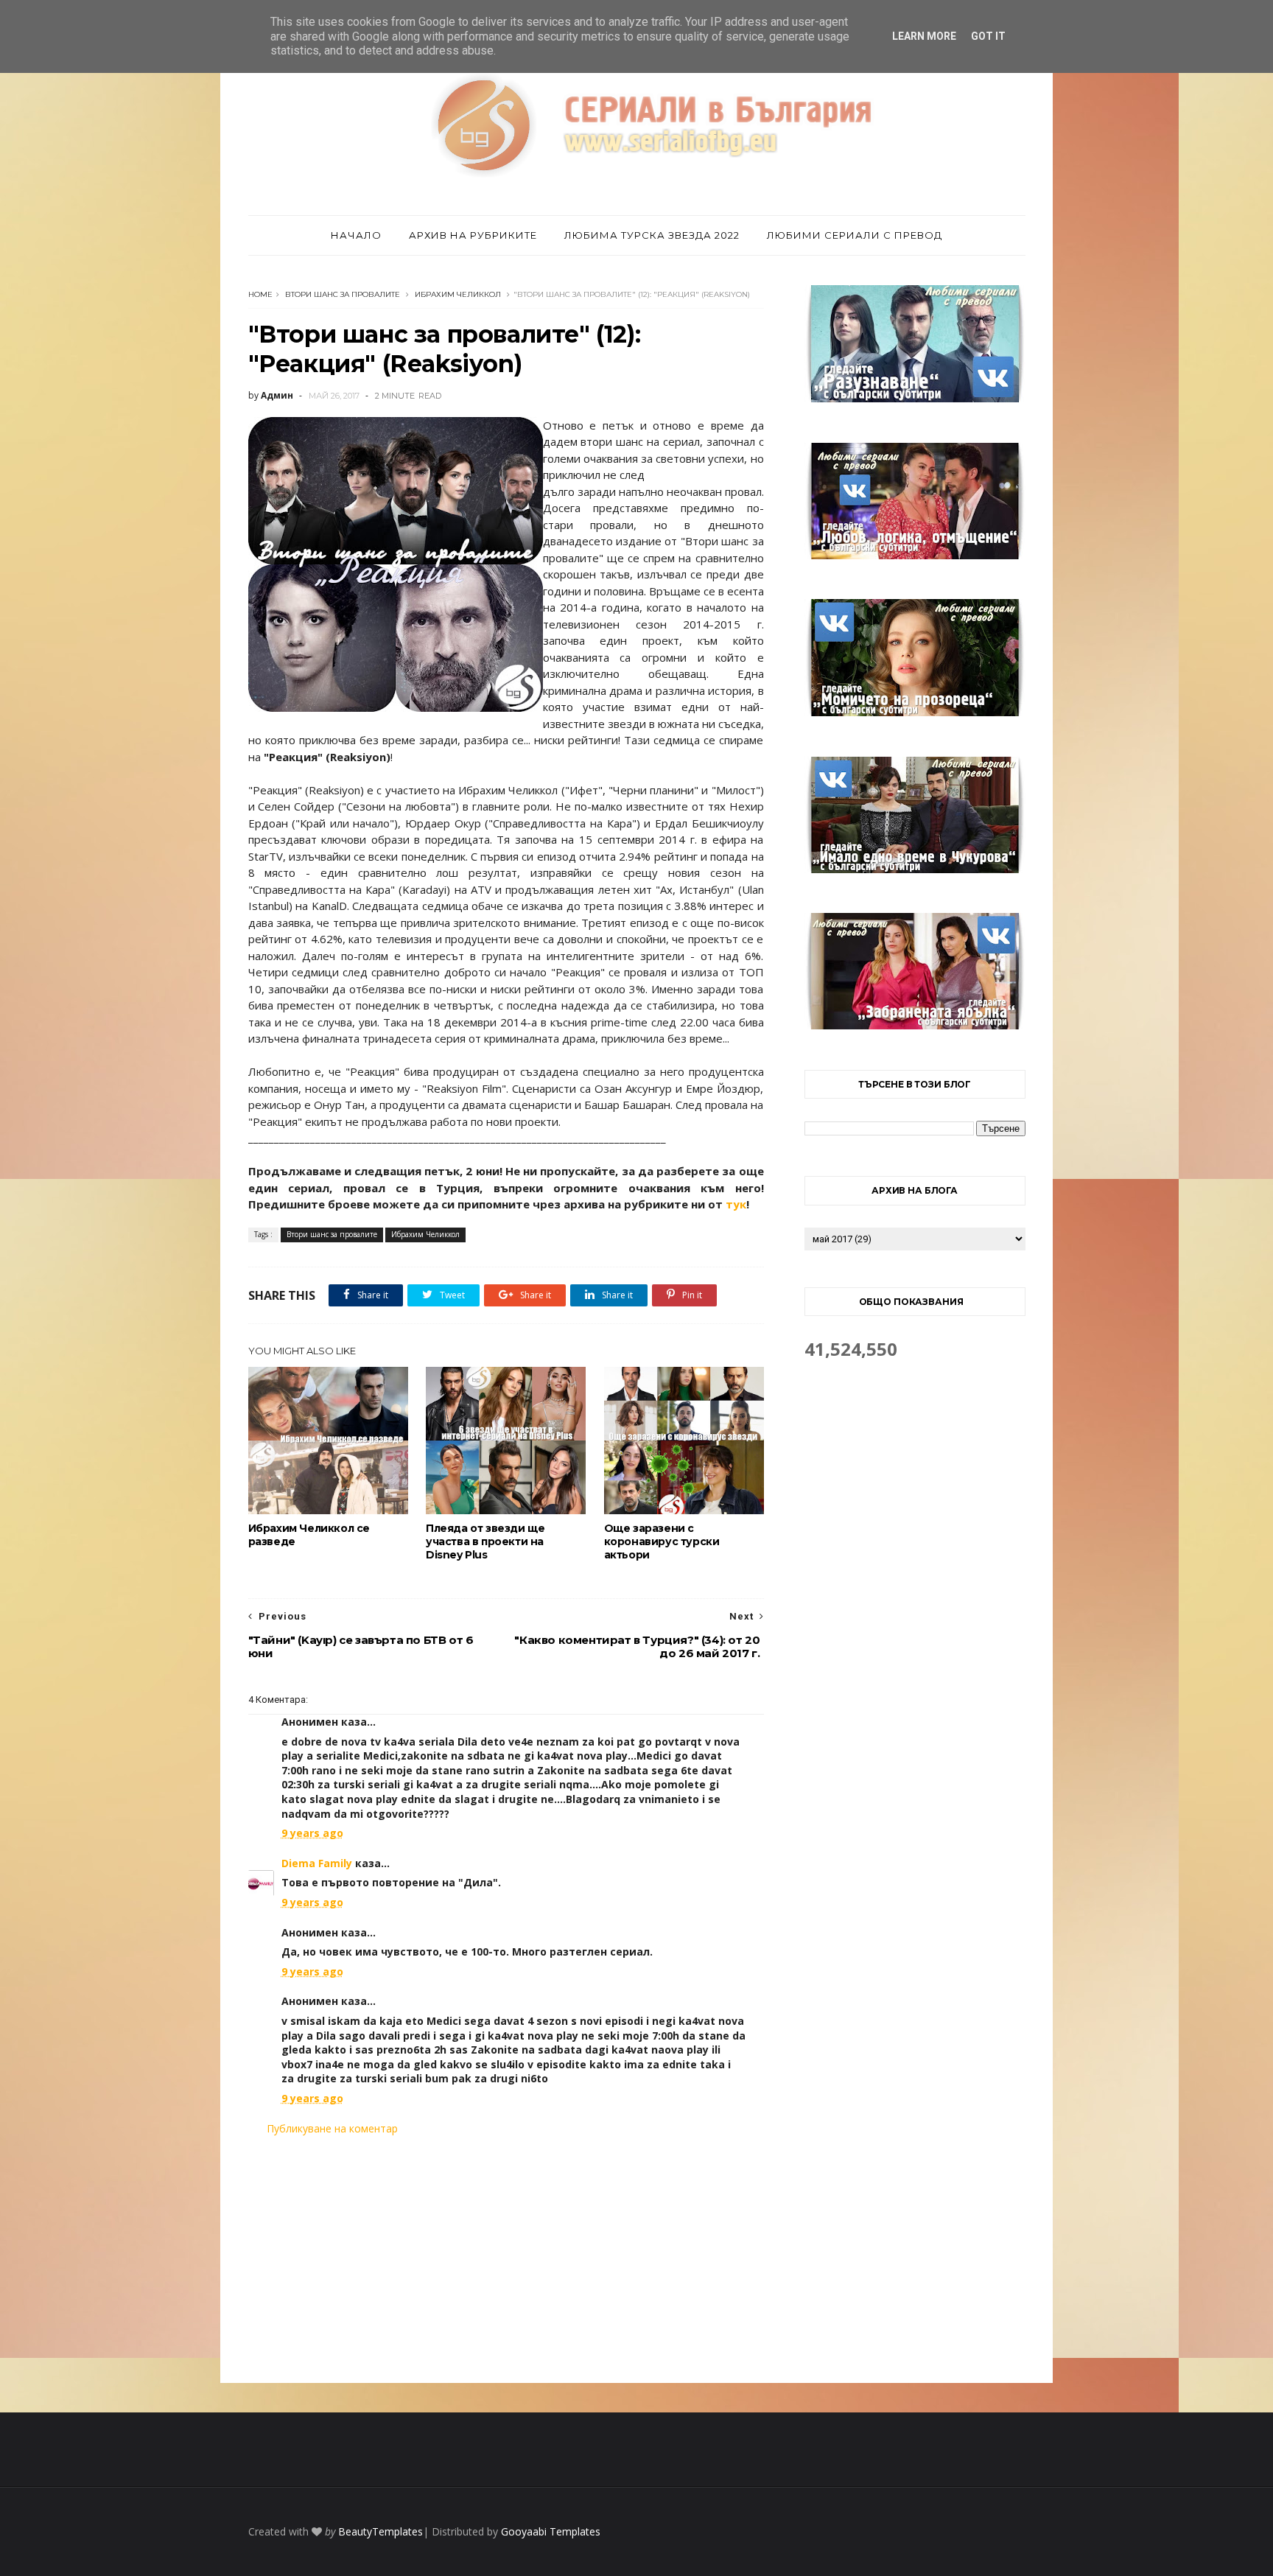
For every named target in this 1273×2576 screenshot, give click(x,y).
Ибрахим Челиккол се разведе (309, 1535)
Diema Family (317, 1863)
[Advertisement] (506, 2259)
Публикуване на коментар (332, 2128)
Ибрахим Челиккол (458, 294)
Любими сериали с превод (855, 235)
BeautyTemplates (381, 2531)
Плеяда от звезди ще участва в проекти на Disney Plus (485, 1541)
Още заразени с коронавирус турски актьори (662, 1541)
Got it (988, 36)
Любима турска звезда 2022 (652, 235)
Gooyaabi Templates (551, 2531)
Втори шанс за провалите (343, 294)
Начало (356, 235)
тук (736, 1204)
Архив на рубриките (473, 235)
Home (260, 294)
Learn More (924, 36)
